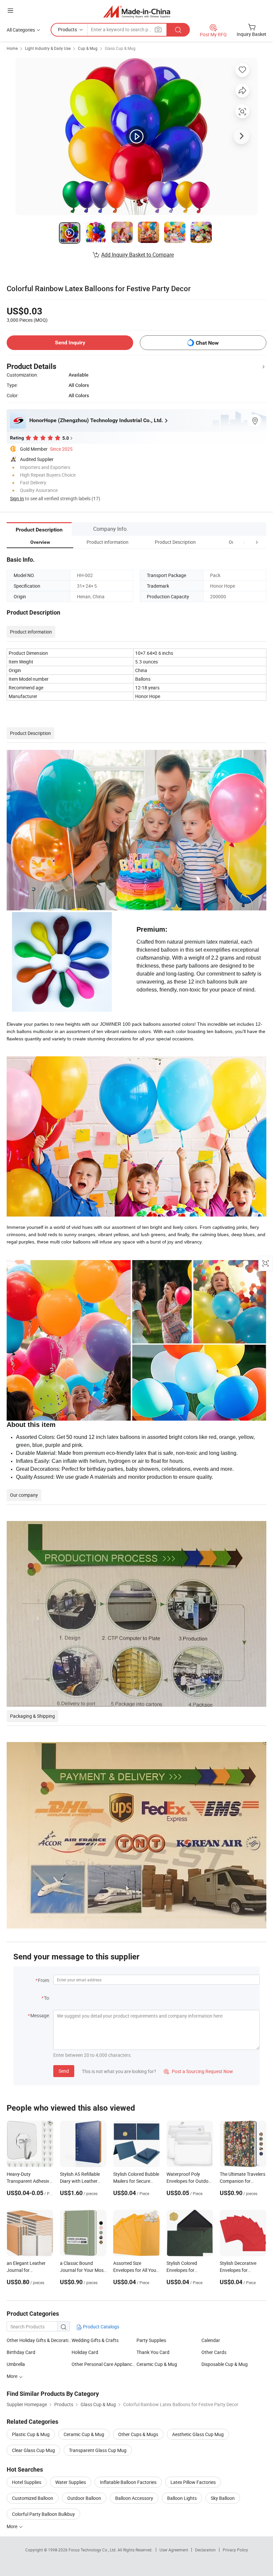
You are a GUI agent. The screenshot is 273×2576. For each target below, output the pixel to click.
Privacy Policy (235, 2550)
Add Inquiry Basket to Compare (137, 255)
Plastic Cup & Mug (31, 2434)
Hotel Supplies (27, 2482)
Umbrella (16, 2364)
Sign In (17, 498)
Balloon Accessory (134, 2498)
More (12, 2376)
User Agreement (174, 2550)
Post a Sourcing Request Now (198, 2071)
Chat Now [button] (207, 343)
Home (12, 48)
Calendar (211, 2340)
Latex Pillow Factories (193, 2482)
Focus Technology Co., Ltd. (93, 2550)
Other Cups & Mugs (138, 2434)
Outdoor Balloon (84, 2498)
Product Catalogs (101, 2327)
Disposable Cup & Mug (225, 2364)
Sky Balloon (223, 2498)
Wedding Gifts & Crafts (95, 2340)
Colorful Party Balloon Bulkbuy (43, 2514)
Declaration (205, 2550)
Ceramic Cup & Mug (157, 2364)
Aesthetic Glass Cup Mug (198, 2434)
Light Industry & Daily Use (48, 48)
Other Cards (214, 2352)
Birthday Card (21, 2352)
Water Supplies (71, 2482)
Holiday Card (85, 2352)
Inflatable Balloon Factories (128, 2482)
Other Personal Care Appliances (104, 2364)
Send (64, 2071)
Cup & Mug (88, 48)
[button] (244, 542)
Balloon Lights (182, 2498)
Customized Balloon (33, 2498)
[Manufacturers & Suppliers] (137, 11)
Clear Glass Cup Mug (33, 2450)
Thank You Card (153, 2352)
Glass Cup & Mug (120, 48)
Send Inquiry (70, 343)
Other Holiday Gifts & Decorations (39, 2340)
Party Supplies (151, 2340)
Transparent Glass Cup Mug (98, 2450)
